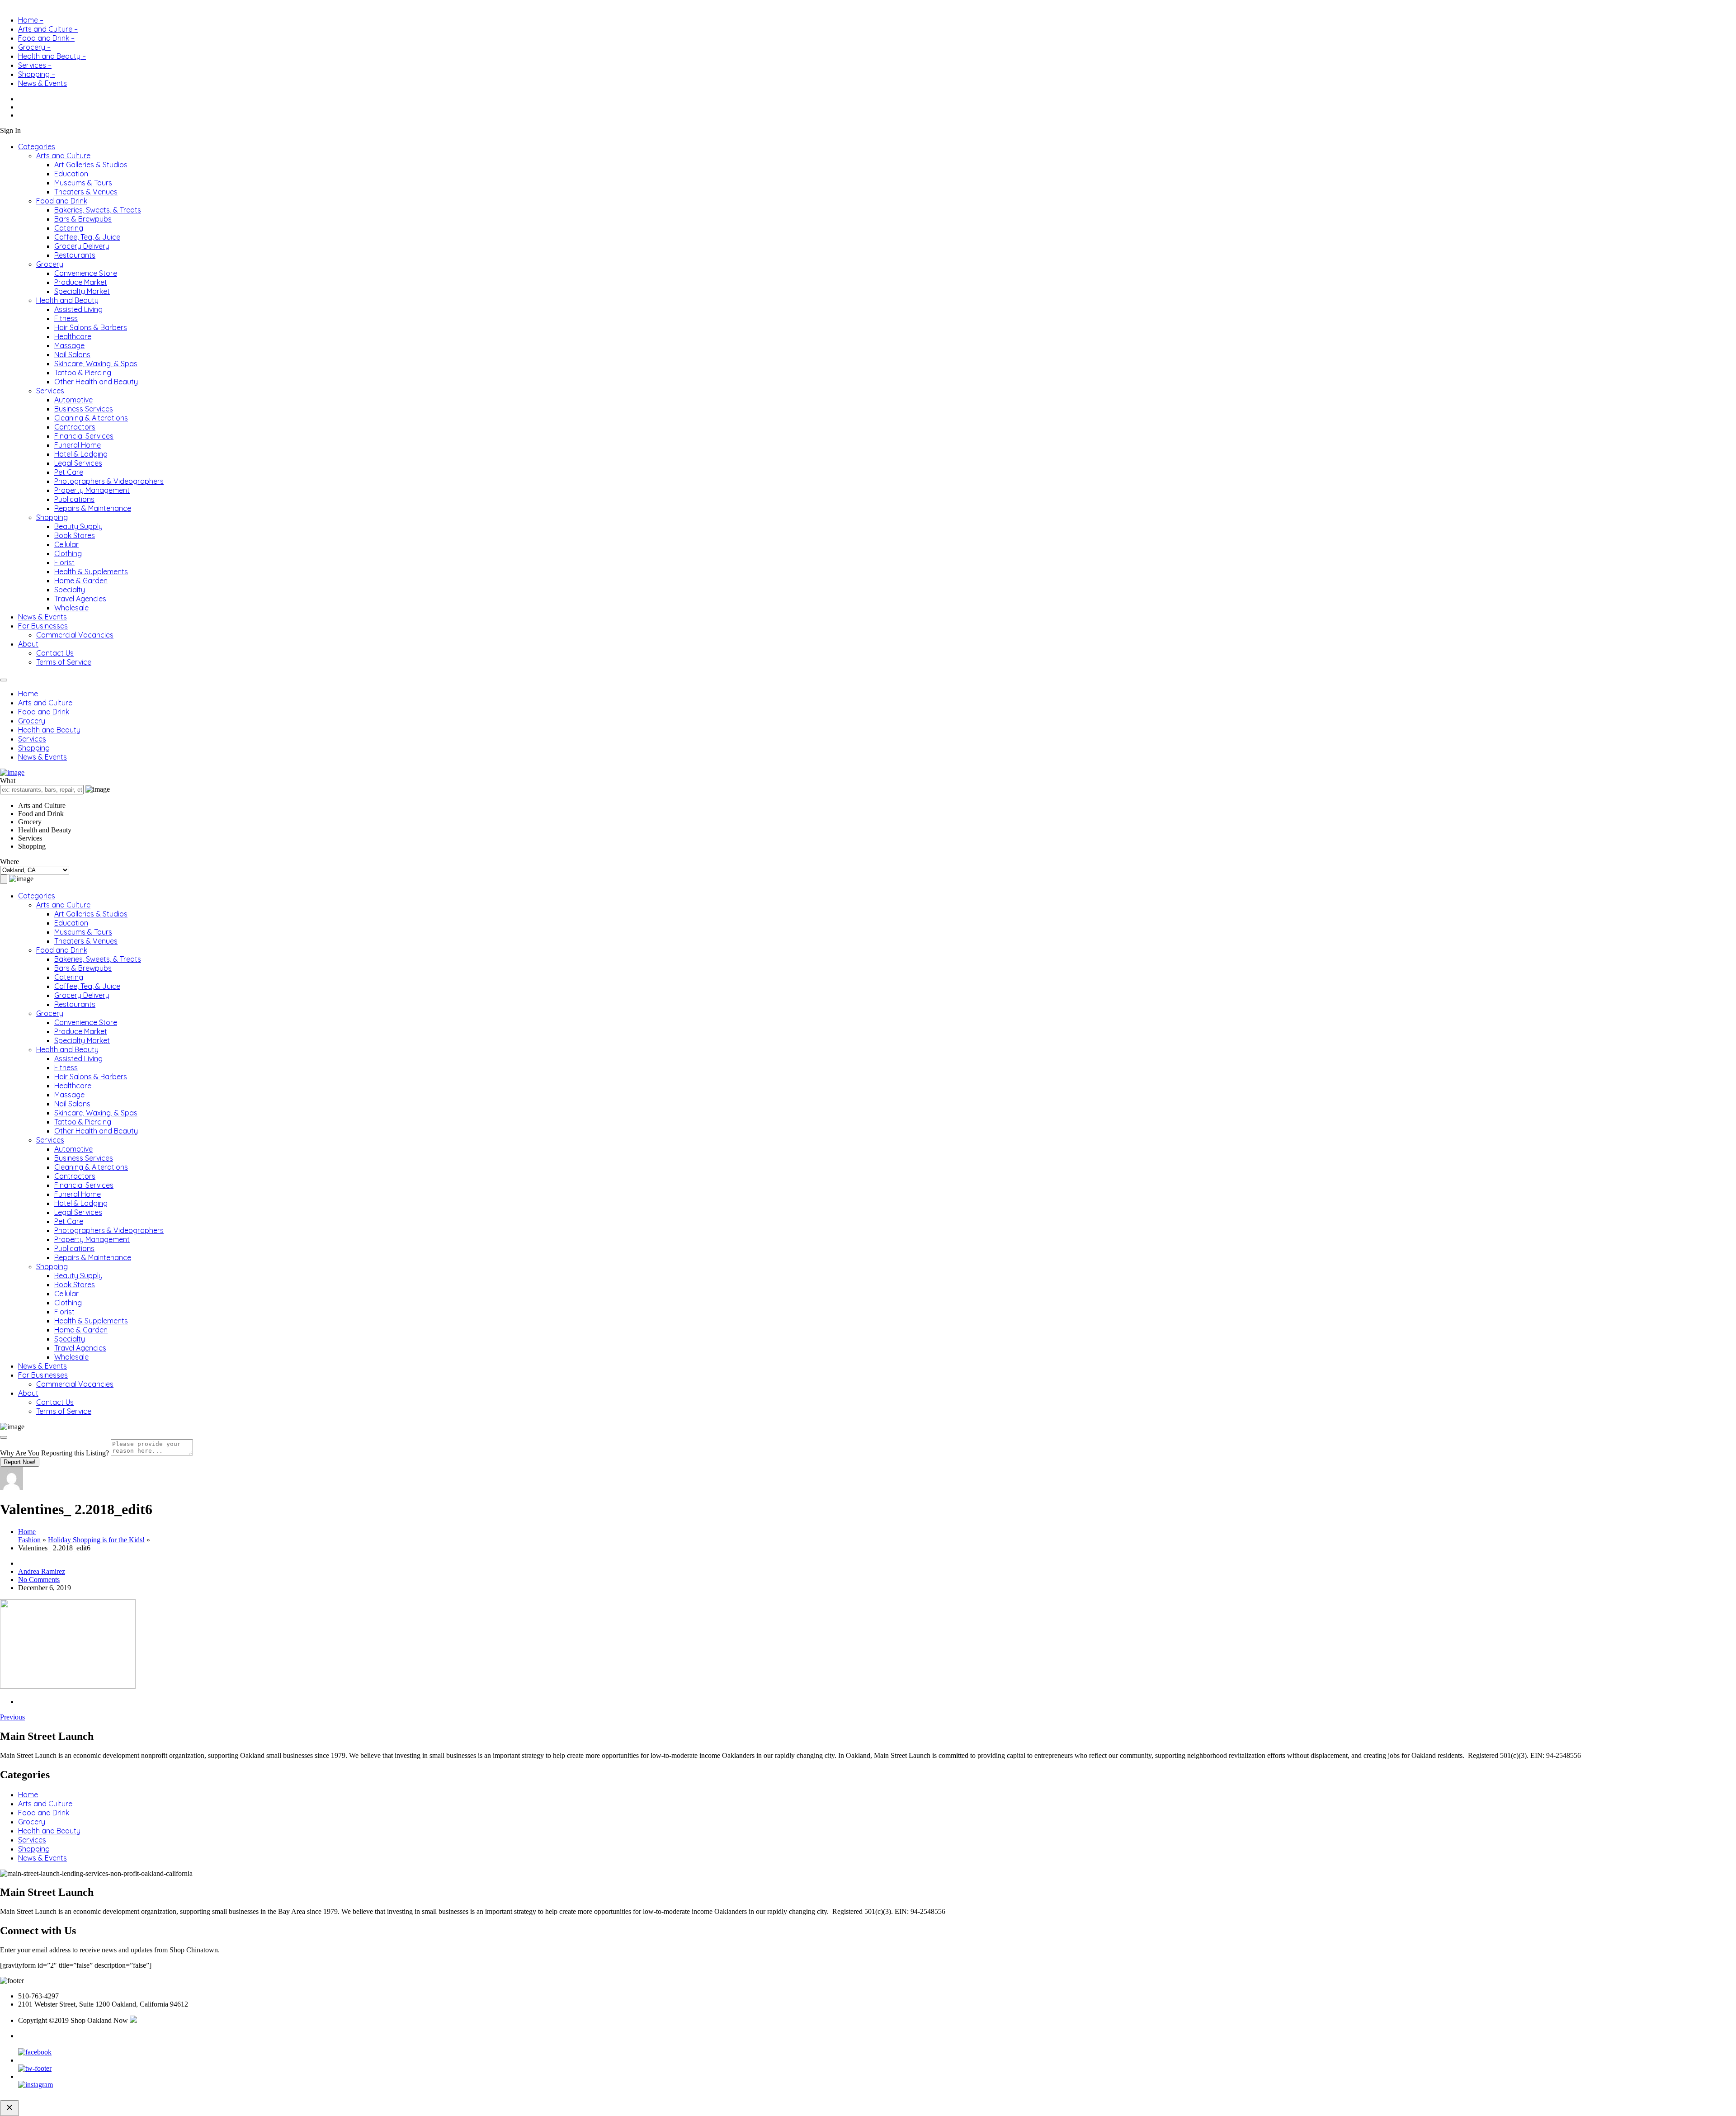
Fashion (29, 1540)
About (28, 644)
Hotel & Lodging (81, 454)
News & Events (42, 83)
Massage (69, 345)
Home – (31, 20)
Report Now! (20, 1462)
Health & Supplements (91, 572)
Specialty (70, 590)
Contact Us (55, 653)
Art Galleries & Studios (91, 165)
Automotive (73, 400)
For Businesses (43, 626)
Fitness (66, 318)
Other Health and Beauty (96, 382)
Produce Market (81, 282)
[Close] (4, 1437)
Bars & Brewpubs (83, 219)
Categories (37, 146)
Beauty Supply (78, 526)
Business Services (84, 409)
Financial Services (84, 436)
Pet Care (69, 472)
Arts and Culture (63, 156)
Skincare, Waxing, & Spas (96, 364)
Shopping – (37, 74)
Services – (35, 65)
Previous (12, 1717)
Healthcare (73, 336)
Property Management (92, 490)
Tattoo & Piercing (83, 373)
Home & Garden (81, 581)
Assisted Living (78, 309)
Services (50, 391)
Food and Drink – (46, 38)
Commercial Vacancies (75, 635)
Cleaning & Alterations (91, 418)
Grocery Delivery (82, 246)
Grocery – (34, 47)
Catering (69, 228)
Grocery (50, 264)
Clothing (68, 553)
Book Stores (75, 535)
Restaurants (75, 255)
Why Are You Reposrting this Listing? (54, 1453)
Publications (74, 499)
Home (28, 694)
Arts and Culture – (48, 29)
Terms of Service (64, 662)
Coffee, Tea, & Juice (87, 237)
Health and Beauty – (52, 56)
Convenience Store (86, 273)
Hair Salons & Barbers (91, 327)
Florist (64, 562)
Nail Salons (72, 354)
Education (71, 174)
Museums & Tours (83, 183)
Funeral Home (78, 445)
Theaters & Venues (86, 192)
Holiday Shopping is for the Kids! (96, 1540)
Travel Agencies (80, 599)
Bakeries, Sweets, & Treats (98, 210)
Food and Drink (62, 201)
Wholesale (71, 608)
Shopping (52, 517)
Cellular (66, 544)
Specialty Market (82, 291)
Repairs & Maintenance (93, 508)
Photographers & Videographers (109, 481)
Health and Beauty (67, 300)
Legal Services (78, 463)
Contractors (75, 427)
